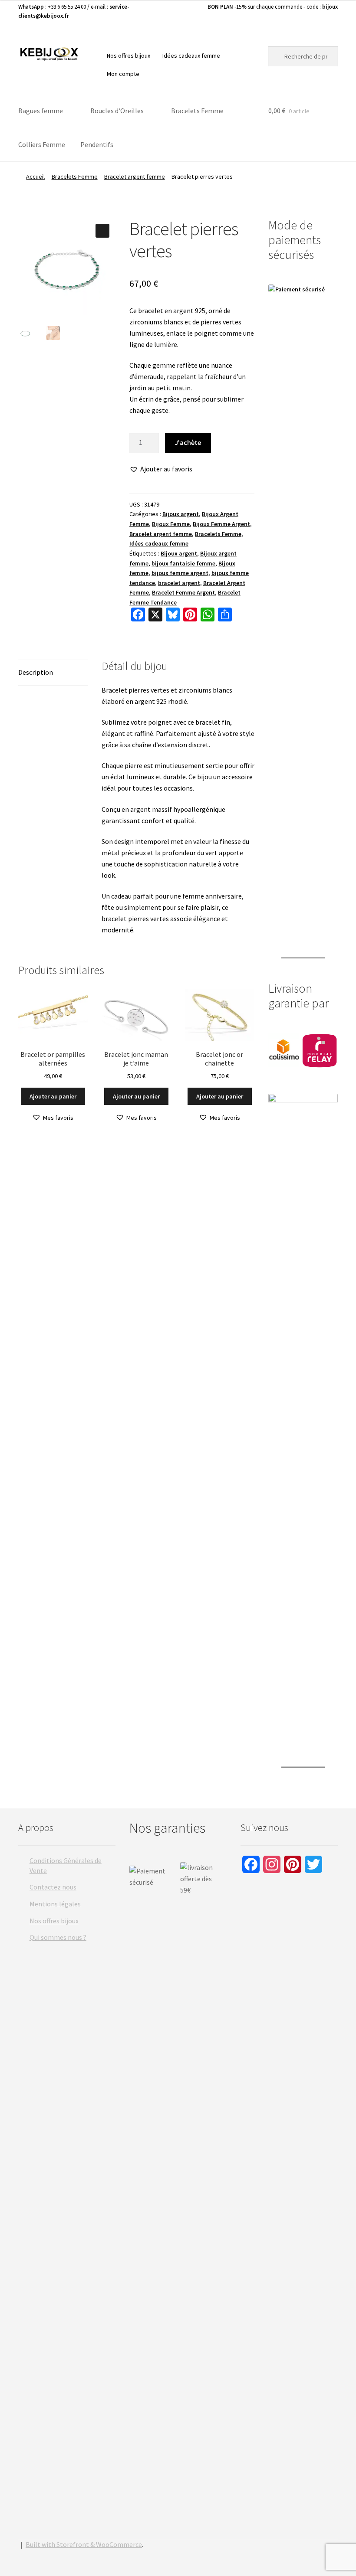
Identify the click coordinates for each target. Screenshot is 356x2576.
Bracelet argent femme (135, 177)
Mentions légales (55, 1904)
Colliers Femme (42, 144)
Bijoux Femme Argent (221, 524)
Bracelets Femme (197, 111)
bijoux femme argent (180, 573)
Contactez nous (53, 1887)
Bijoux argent (181, 514)
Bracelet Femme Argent (183, 592)
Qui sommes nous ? (58, 1937)
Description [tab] (36, 672)
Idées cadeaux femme (191, 56)
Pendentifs (97, 144)
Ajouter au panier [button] (53, 1096)
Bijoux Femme (171, 524)
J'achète (188, 442)
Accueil (35, 177)
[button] (102, 231)
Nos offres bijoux (129, 56)
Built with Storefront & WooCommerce (84, 2544)
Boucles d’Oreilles (117, 111)
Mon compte (123, 74)
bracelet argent (179, 583)
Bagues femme (41, 111)
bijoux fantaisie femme (183, 563)
